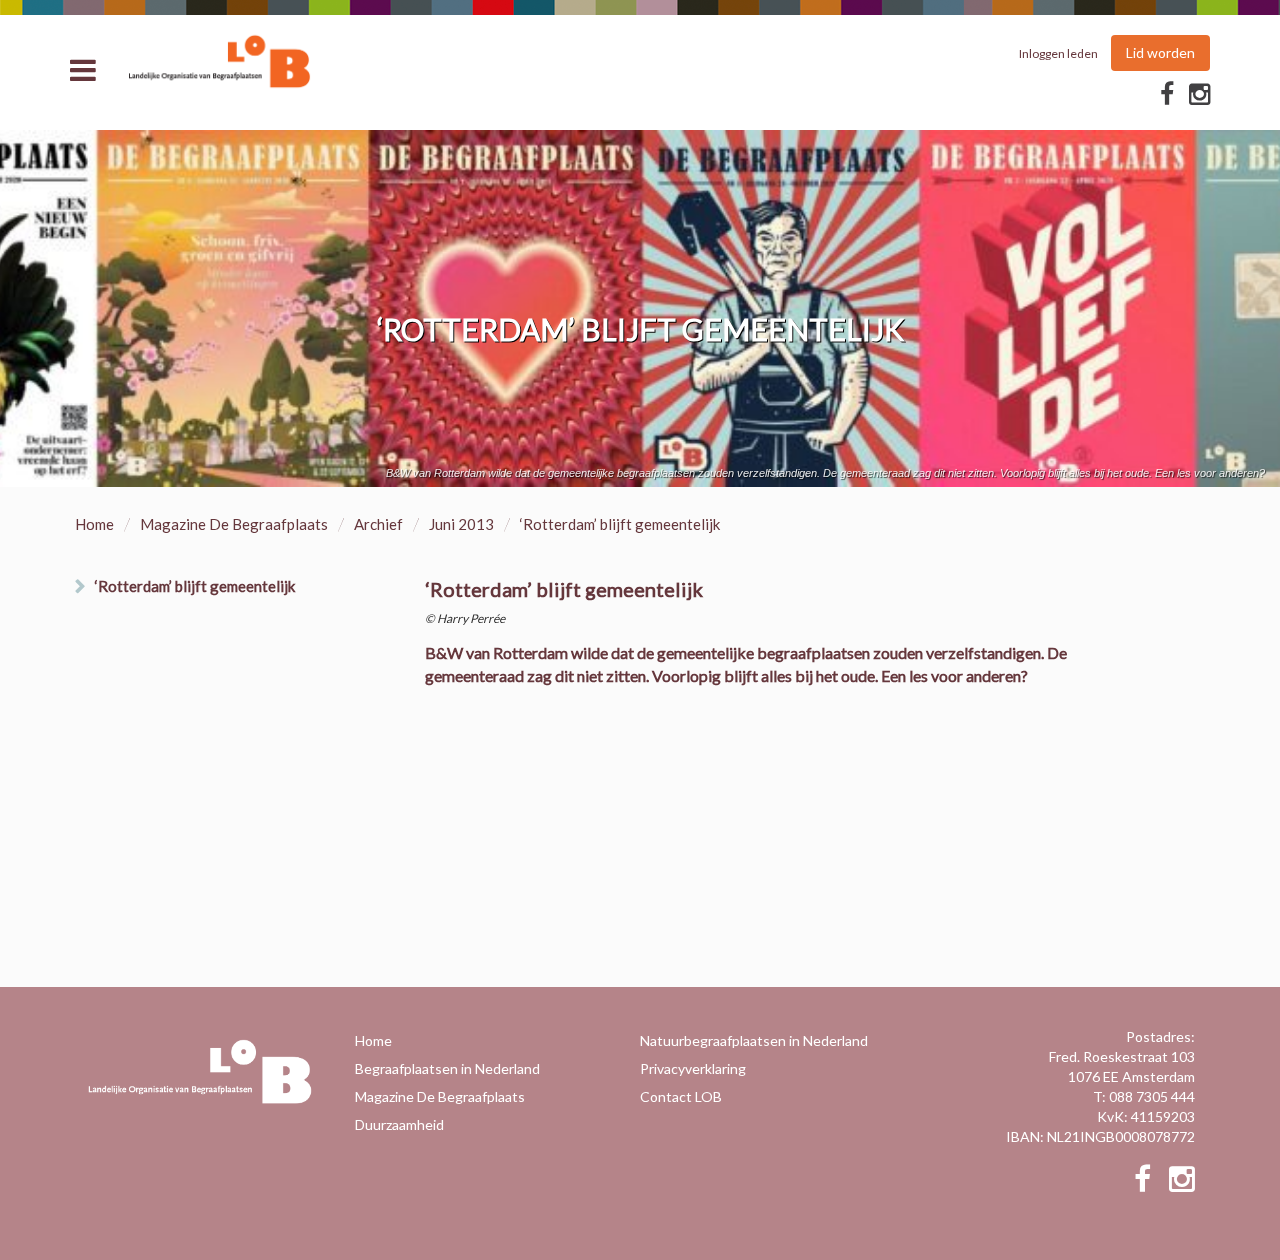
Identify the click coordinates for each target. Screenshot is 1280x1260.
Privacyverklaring (693, 1068)
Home (94, 524)
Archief (378, 524)
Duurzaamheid (399, 1124)
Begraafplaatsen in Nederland (447, 1068)
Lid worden (1160, 52)
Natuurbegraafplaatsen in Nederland (754, 1040)
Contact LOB (681, 1096)
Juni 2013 (461, 524)
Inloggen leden (1058, 53)
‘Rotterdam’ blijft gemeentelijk (195, 586)
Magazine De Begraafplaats (234, 524)
